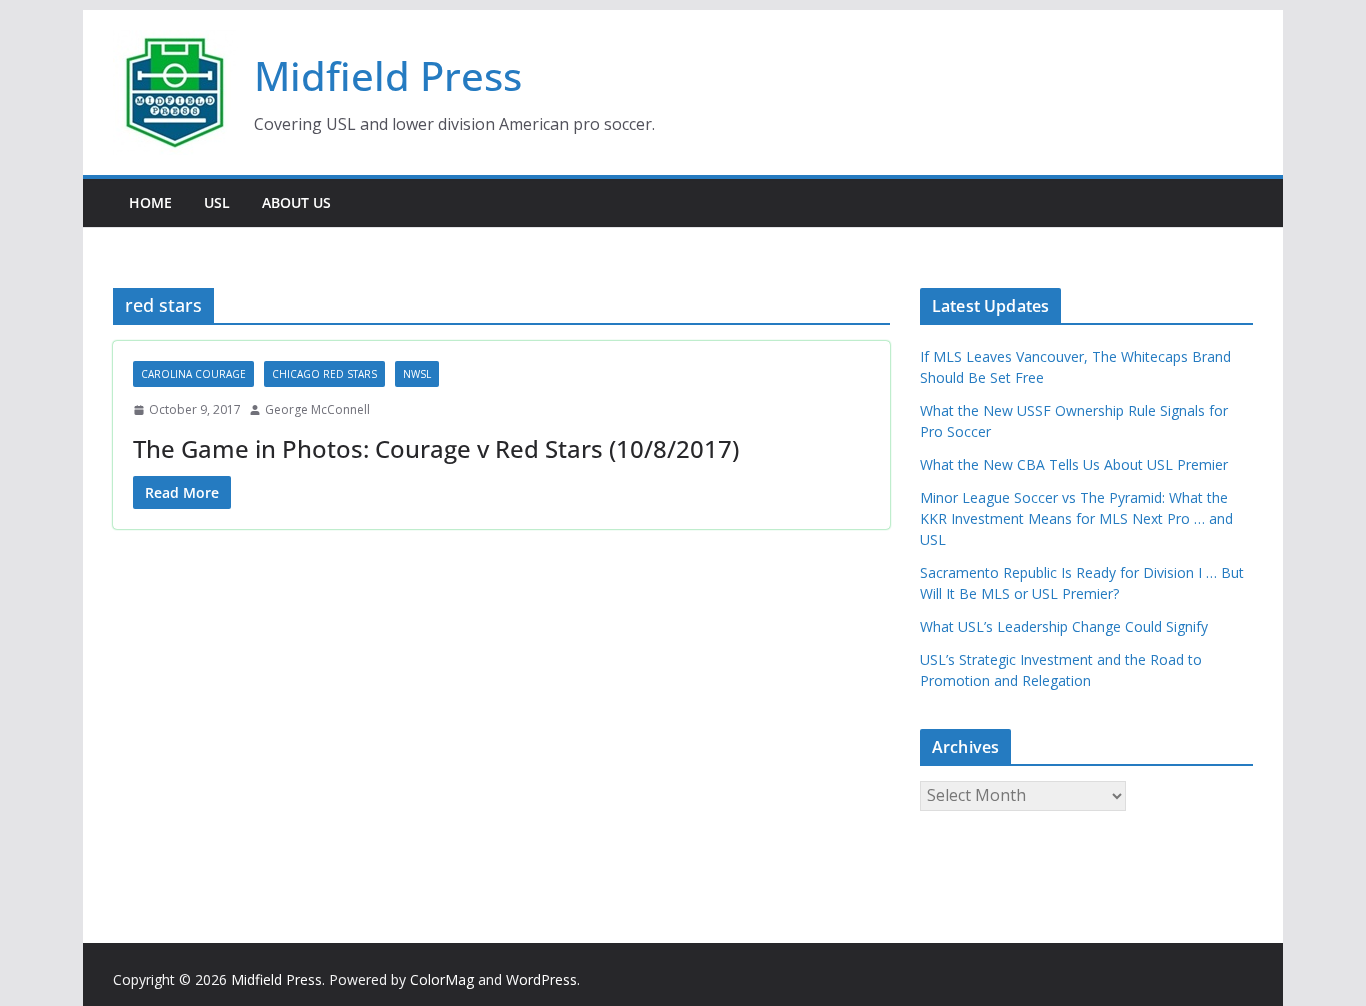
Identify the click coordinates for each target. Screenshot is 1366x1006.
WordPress (541, 979)
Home (150, 202)
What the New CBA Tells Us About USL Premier (1074, 464)
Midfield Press (388, 75)
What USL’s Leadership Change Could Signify (1064, 626)
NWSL (417, 374)
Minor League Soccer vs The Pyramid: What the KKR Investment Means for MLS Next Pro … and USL (1076, 518)
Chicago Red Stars (324, 374)
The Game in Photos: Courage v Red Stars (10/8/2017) (436, 448)
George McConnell (317, 409)
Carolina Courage (193, 374)
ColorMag (442, 979)
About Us (296, 202)
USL (217, 202)
